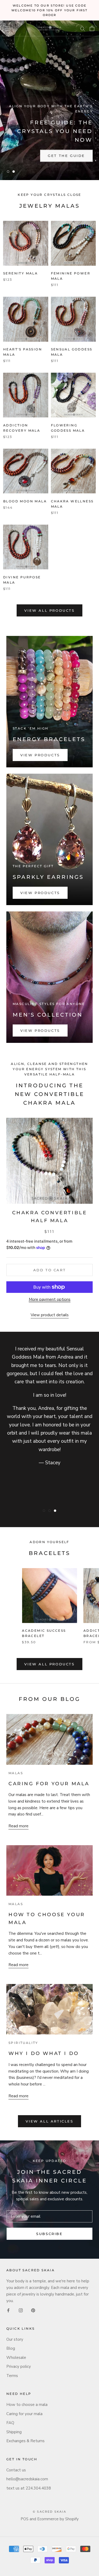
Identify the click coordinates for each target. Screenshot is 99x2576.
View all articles (49, 2121)
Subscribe (49, 2234)
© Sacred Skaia (49, 2512)
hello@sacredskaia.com (27, 2479)
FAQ (10, 2423)
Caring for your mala (49, 1784)
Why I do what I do (44, 2053)
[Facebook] (8, 2310)
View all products (49, 610)
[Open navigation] (7, 28)
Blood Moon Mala (25, 501)
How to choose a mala (27, 2405)
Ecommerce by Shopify (58, 2519)
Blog (11, 2348)
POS (25, 2519)
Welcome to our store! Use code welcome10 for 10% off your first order (49, 10)
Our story (15, 2339)
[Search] (83, 29)
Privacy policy (19, 2366)
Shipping (14, 2432)
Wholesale (16, 2358)
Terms (12, 2376)
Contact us (16, 2470)
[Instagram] (21, 2310)
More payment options (50, 1299)
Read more (18, 1826)
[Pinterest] (33, 2310)
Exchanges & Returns (25, 2441)
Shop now (27, 156)
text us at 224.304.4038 (29, 2488)
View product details (50, 1315)
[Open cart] (92, 28)
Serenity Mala (20, 273)
